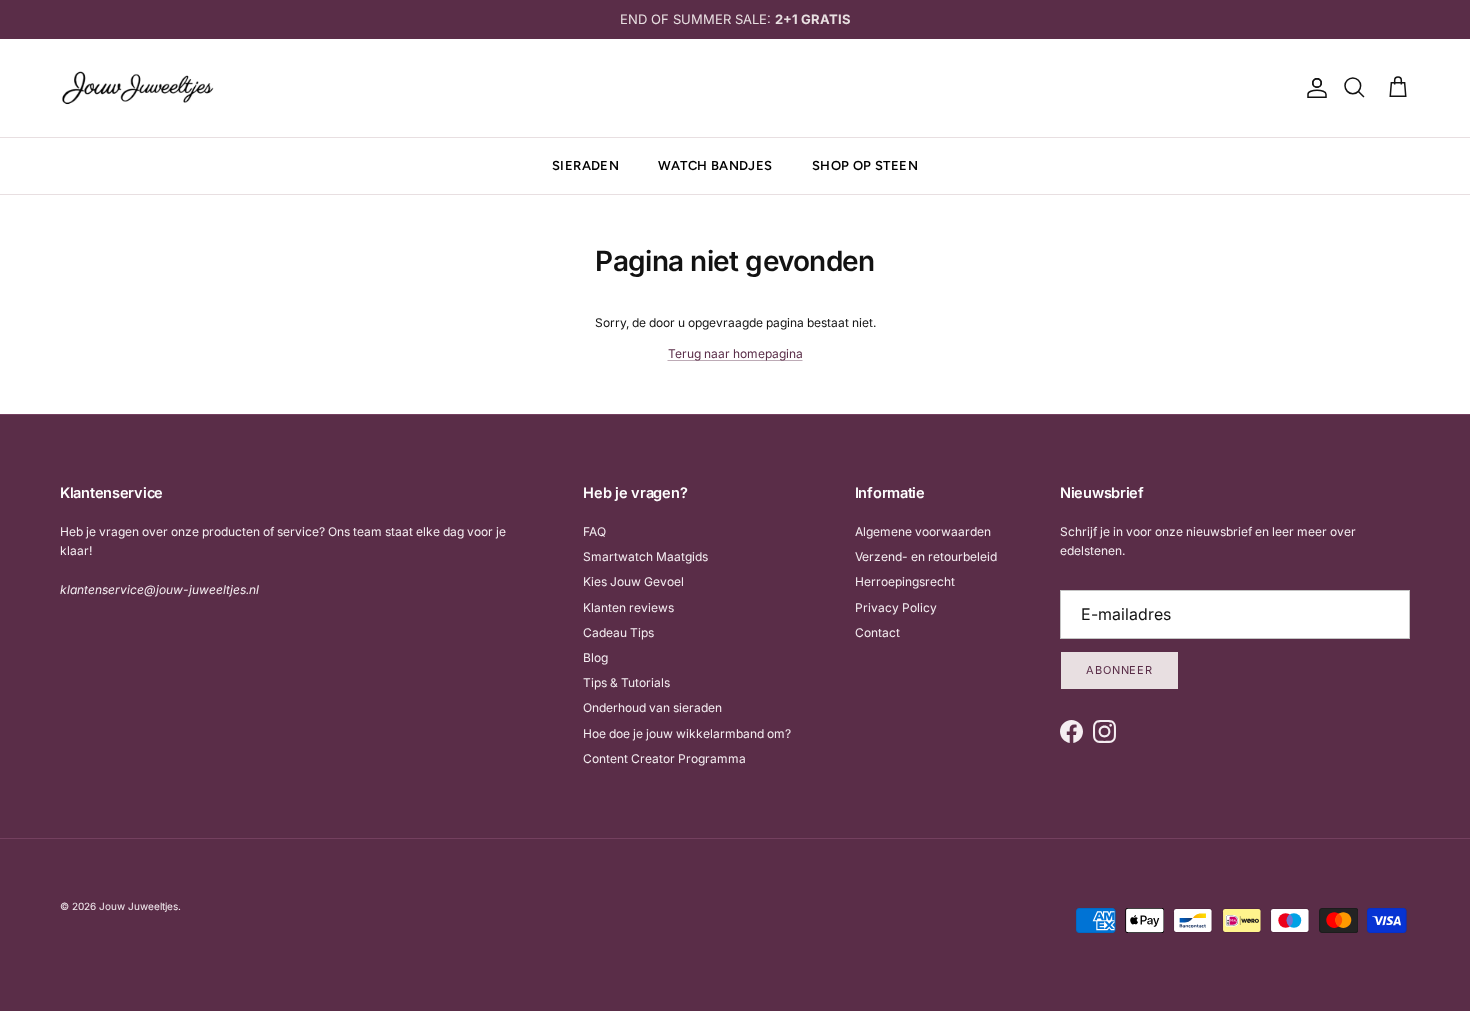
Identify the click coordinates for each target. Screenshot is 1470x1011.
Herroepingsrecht (905, 581)
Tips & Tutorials (626, 682)
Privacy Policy (896, 607)
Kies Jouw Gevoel (633, 581)
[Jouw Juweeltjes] (137, 88)
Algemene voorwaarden (923, 531)
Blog (595, 657)
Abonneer (1119, 670)
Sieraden (585, 165)
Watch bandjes (715, 165)
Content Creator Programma (664, 758)
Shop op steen (865, 165)
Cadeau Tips (618, 632)
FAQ (594, 531)
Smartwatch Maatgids (645, 556)
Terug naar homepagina (735, 353)
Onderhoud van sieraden (652, 707)
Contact (877, 632)
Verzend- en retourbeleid (926, 556)
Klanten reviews (628, 607)
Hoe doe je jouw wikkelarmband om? (687, 733)
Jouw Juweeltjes (138, 906)
